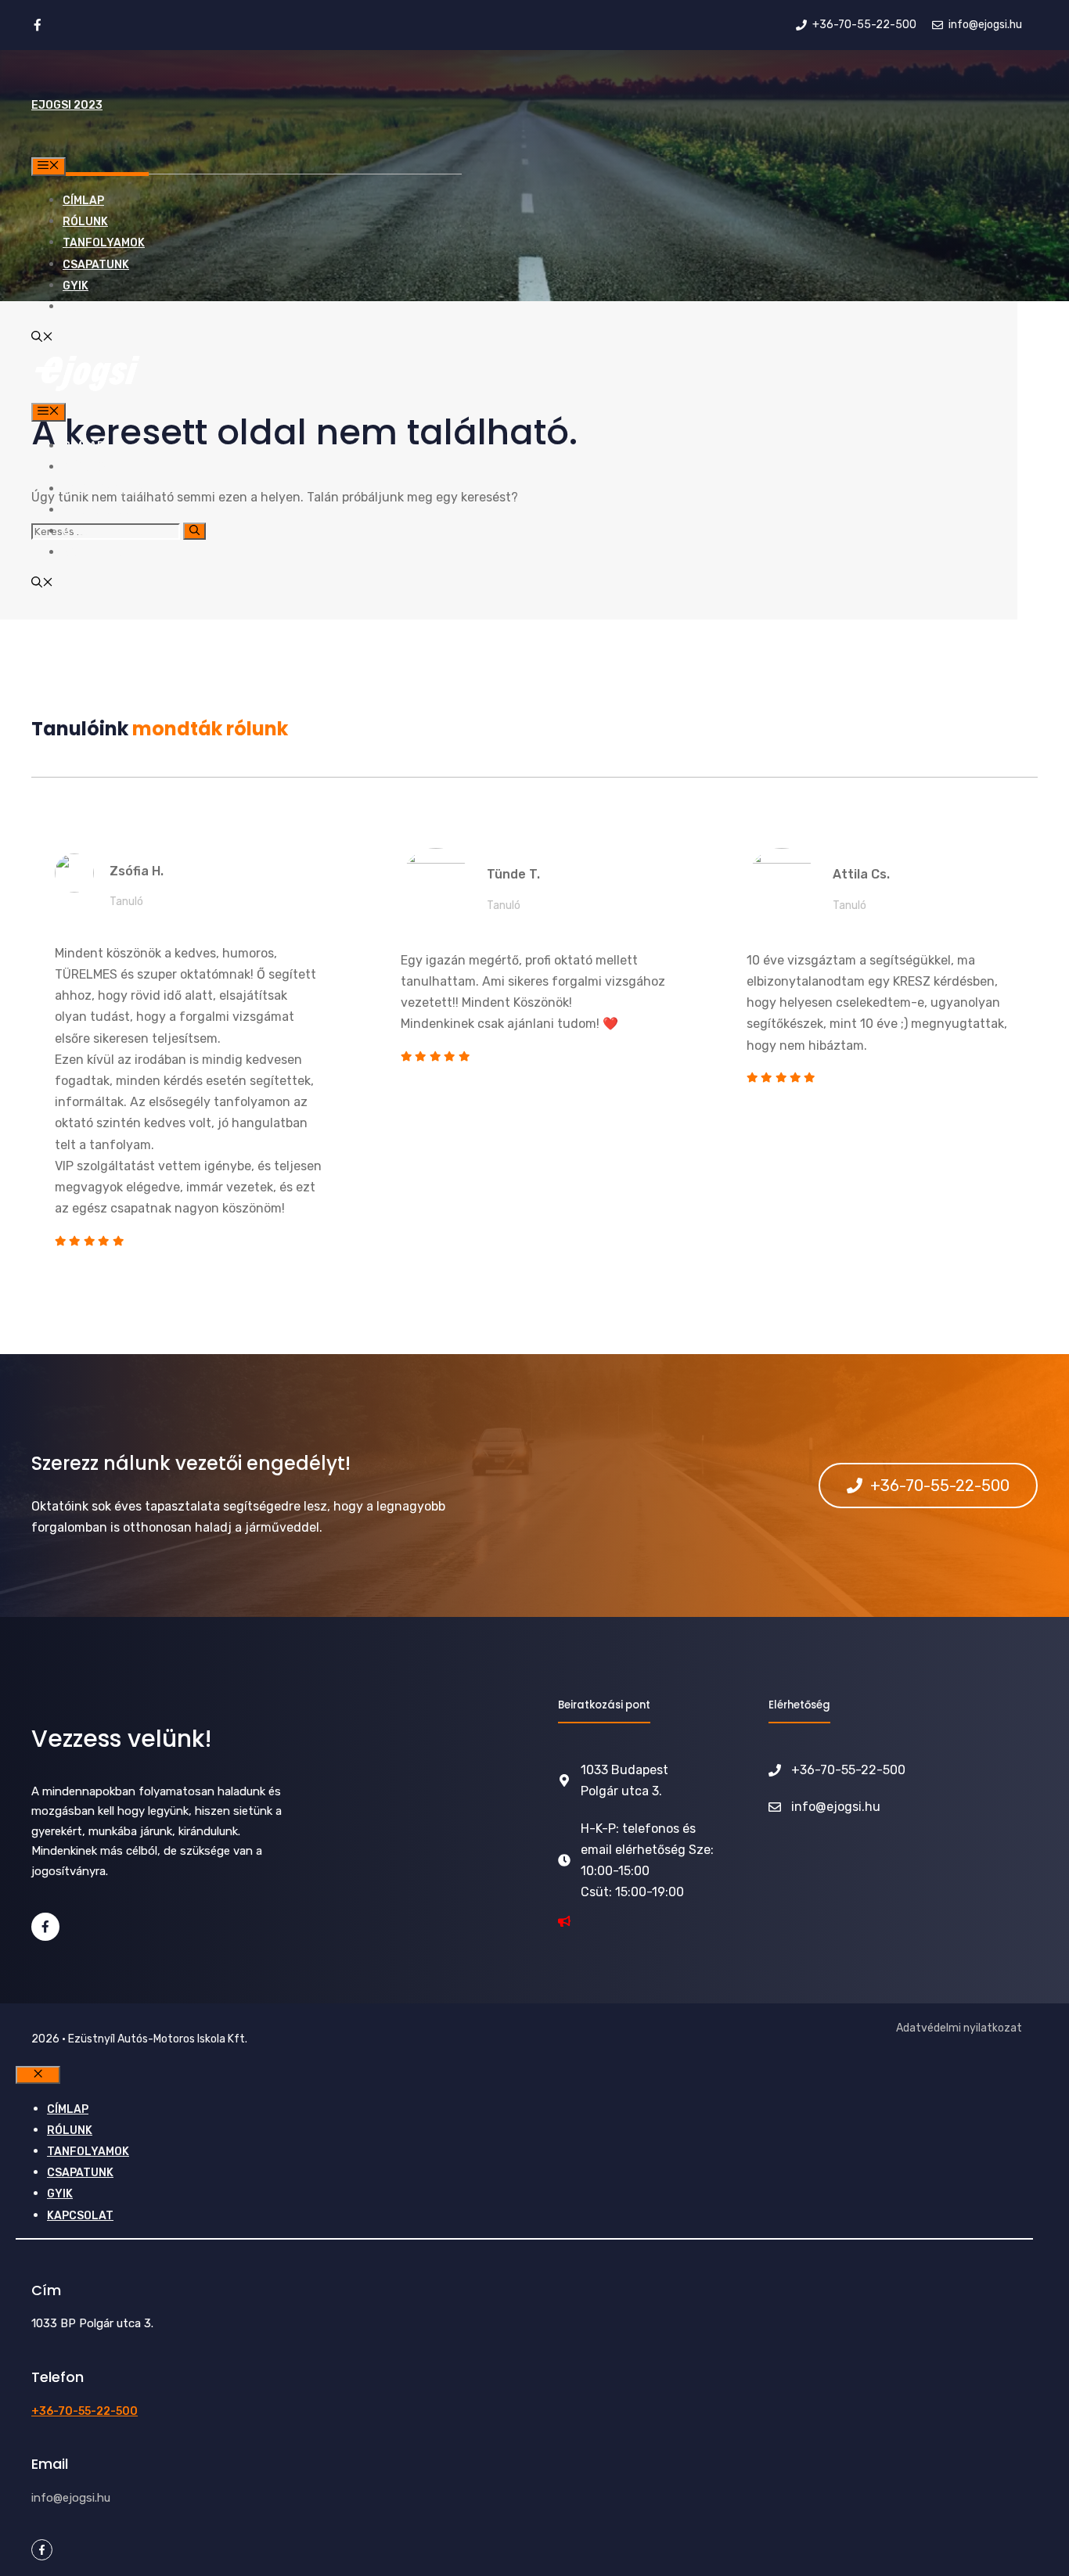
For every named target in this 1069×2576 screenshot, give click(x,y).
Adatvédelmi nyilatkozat (959, 2028)
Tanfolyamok (104, 243)
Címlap (83, 201)
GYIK (76, 286)
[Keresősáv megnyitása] (42, 338)
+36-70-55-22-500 (85, 2411)
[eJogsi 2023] (87, 392)
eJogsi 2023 (67, 105)
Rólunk (85, 222)
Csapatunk (96, 265)
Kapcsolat (96, 307)
